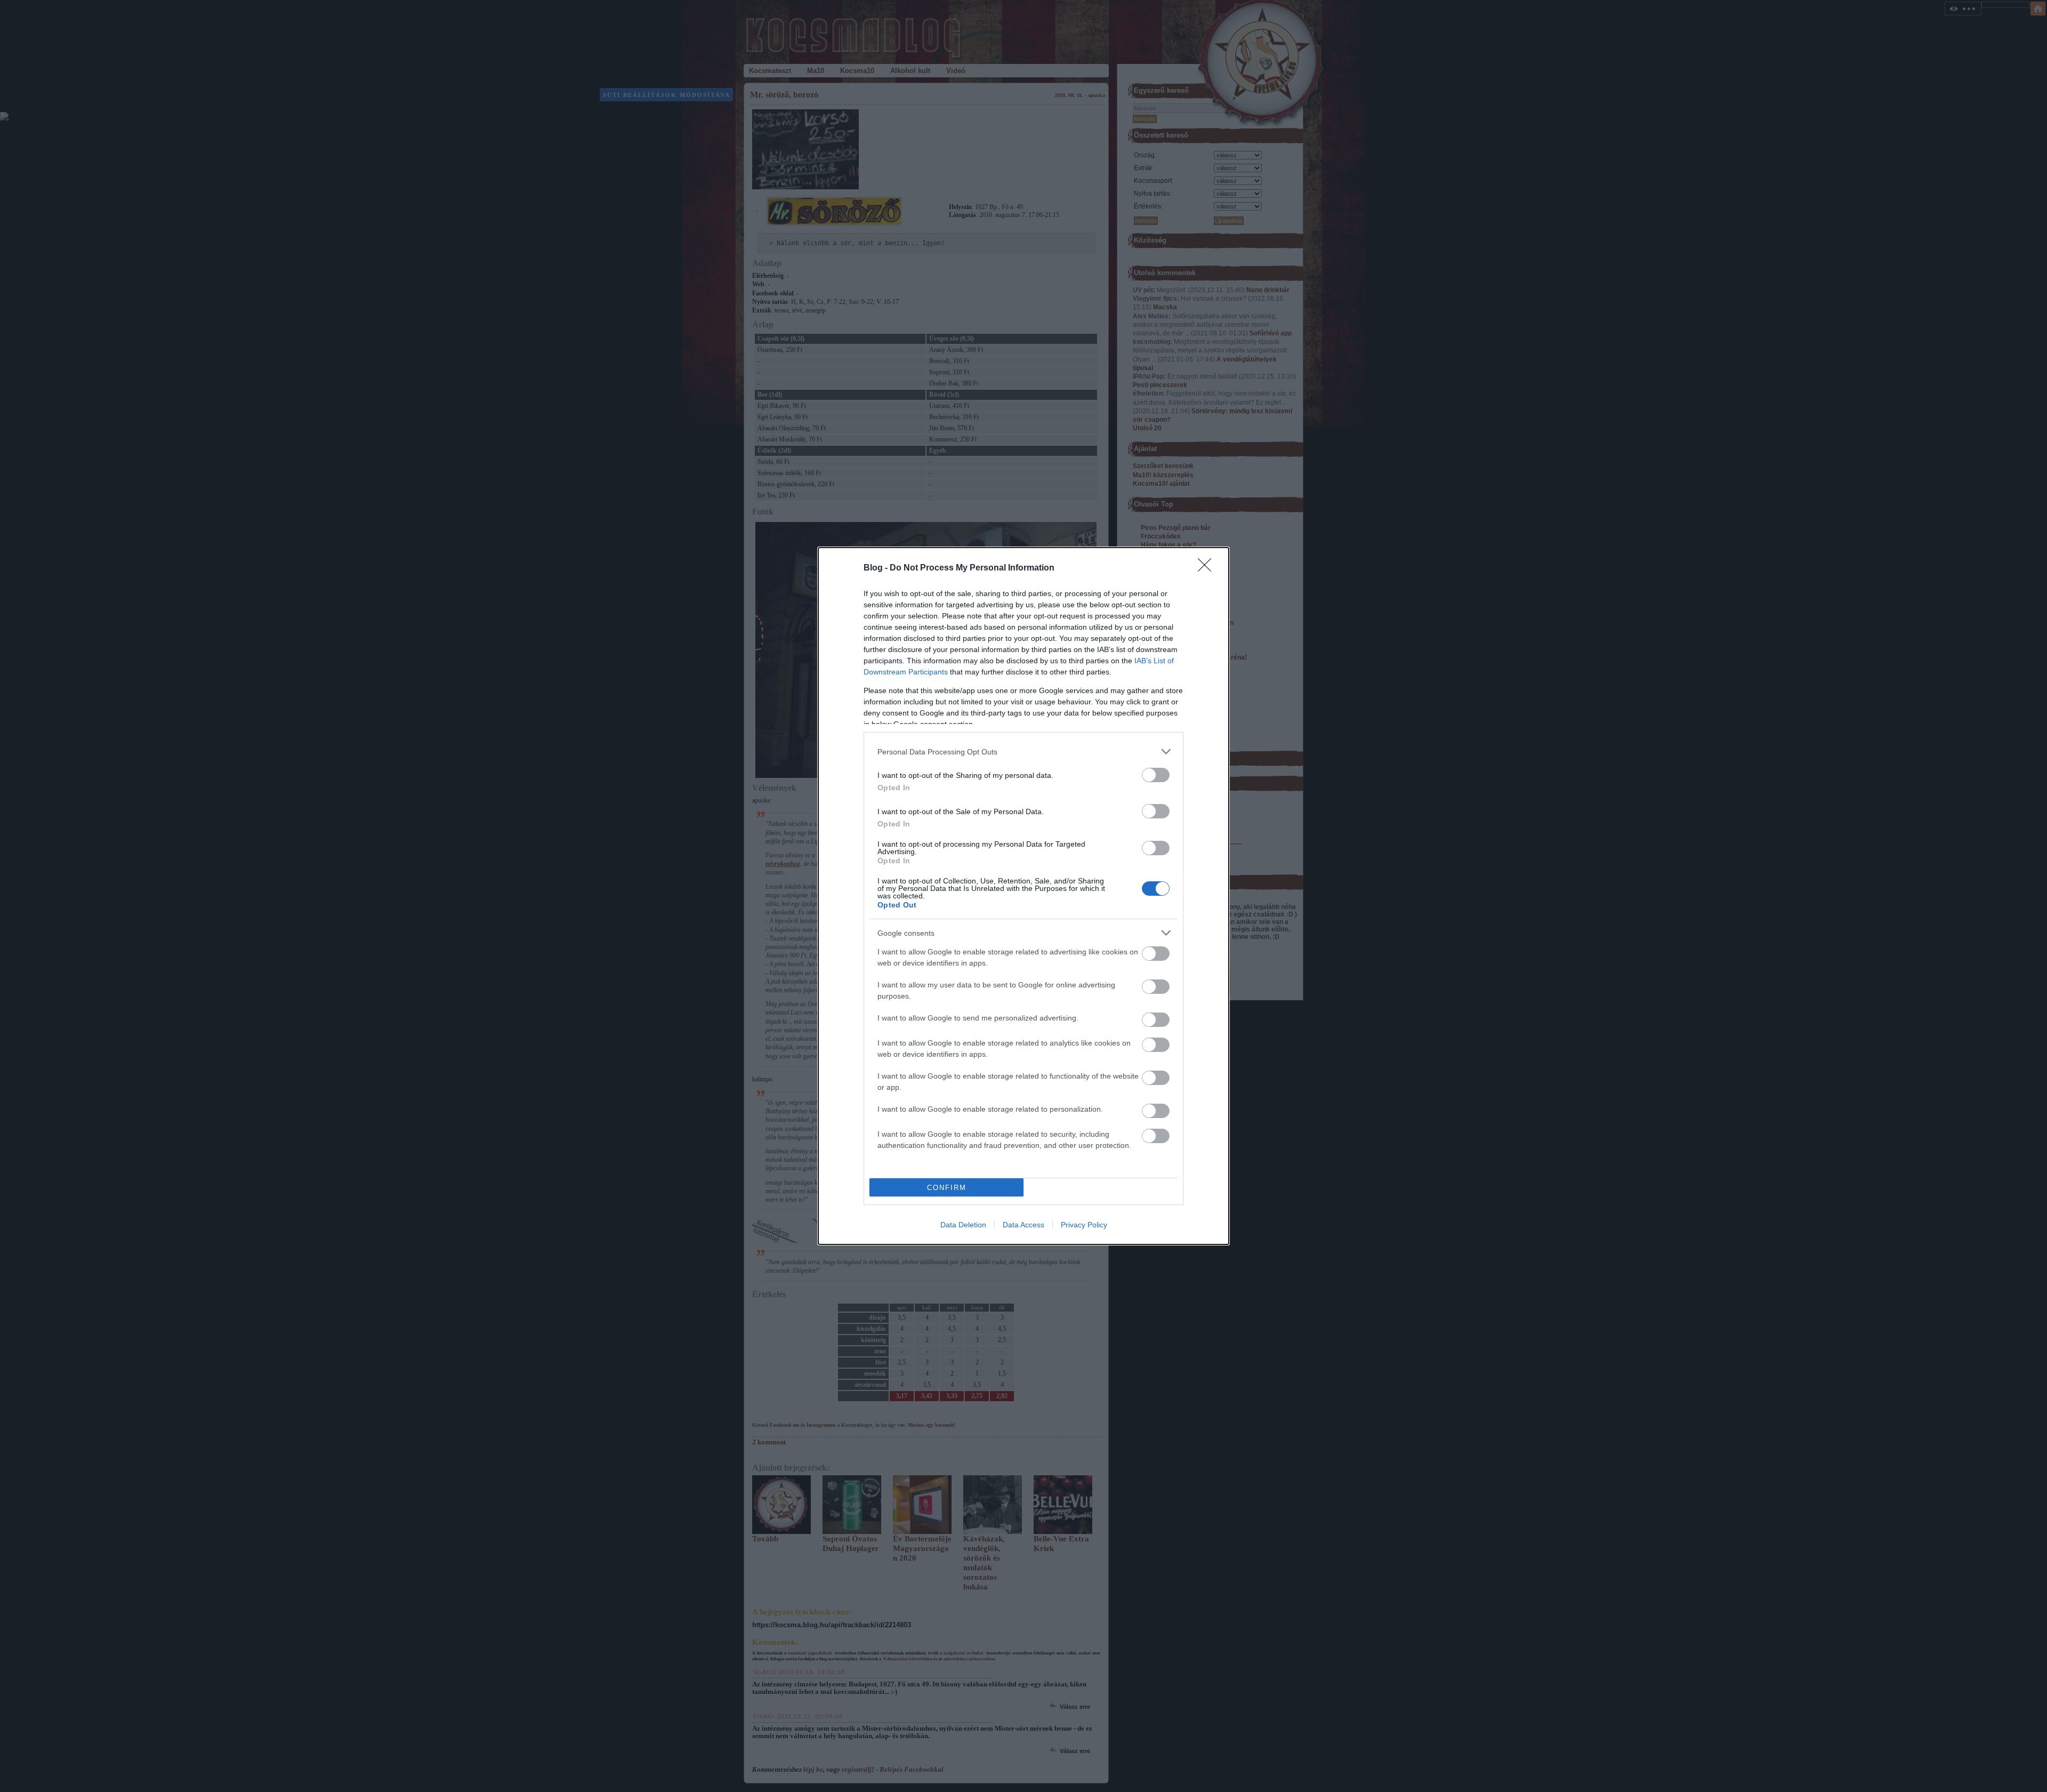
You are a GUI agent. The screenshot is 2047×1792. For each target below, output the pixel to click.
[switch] (1156, 775)
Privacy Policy (1084, 1225)
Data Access (1023, 1225)
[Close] (1208, 568)
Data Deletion (963, 1225)
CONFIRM (947, 1188)
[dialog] (1023, 896)
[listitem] (1023, 752)
